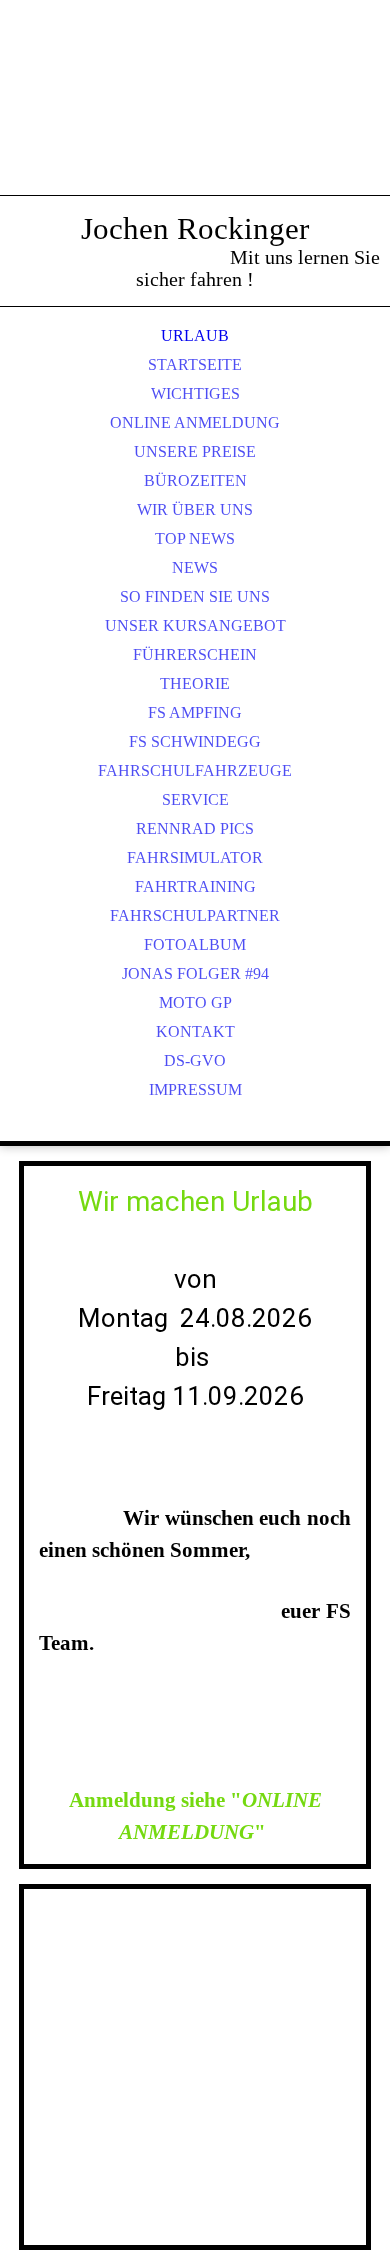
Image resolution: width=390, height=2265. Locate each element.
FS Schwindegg (195, 741)
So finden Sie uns (195, 596)
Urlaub (195, 335)
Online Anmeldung (195, 422)
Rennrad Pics (195, 828)
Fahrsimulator (195, 857)
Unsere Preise (195, 451)
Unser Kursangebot (195, 625)
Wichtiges (195, 393)
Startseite (195, 364)
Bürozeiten (195, 480)
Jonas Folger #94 (195, 973)
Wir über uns (195, 509)
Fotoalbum (195, 944)
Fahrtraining (195, 886)
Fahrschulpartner (195, 915)
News (195, 567)
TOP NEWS (195, 538)
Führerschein (195, 654)
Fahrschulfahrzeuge (195, 770)
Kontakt (195, 1031)
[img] (195, 120)
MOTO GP (195, 1002)
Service (195, 799)
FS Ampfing (195, 712)
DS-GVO (195, 1060)
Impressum (195, 1089)
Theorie (195, 683)
